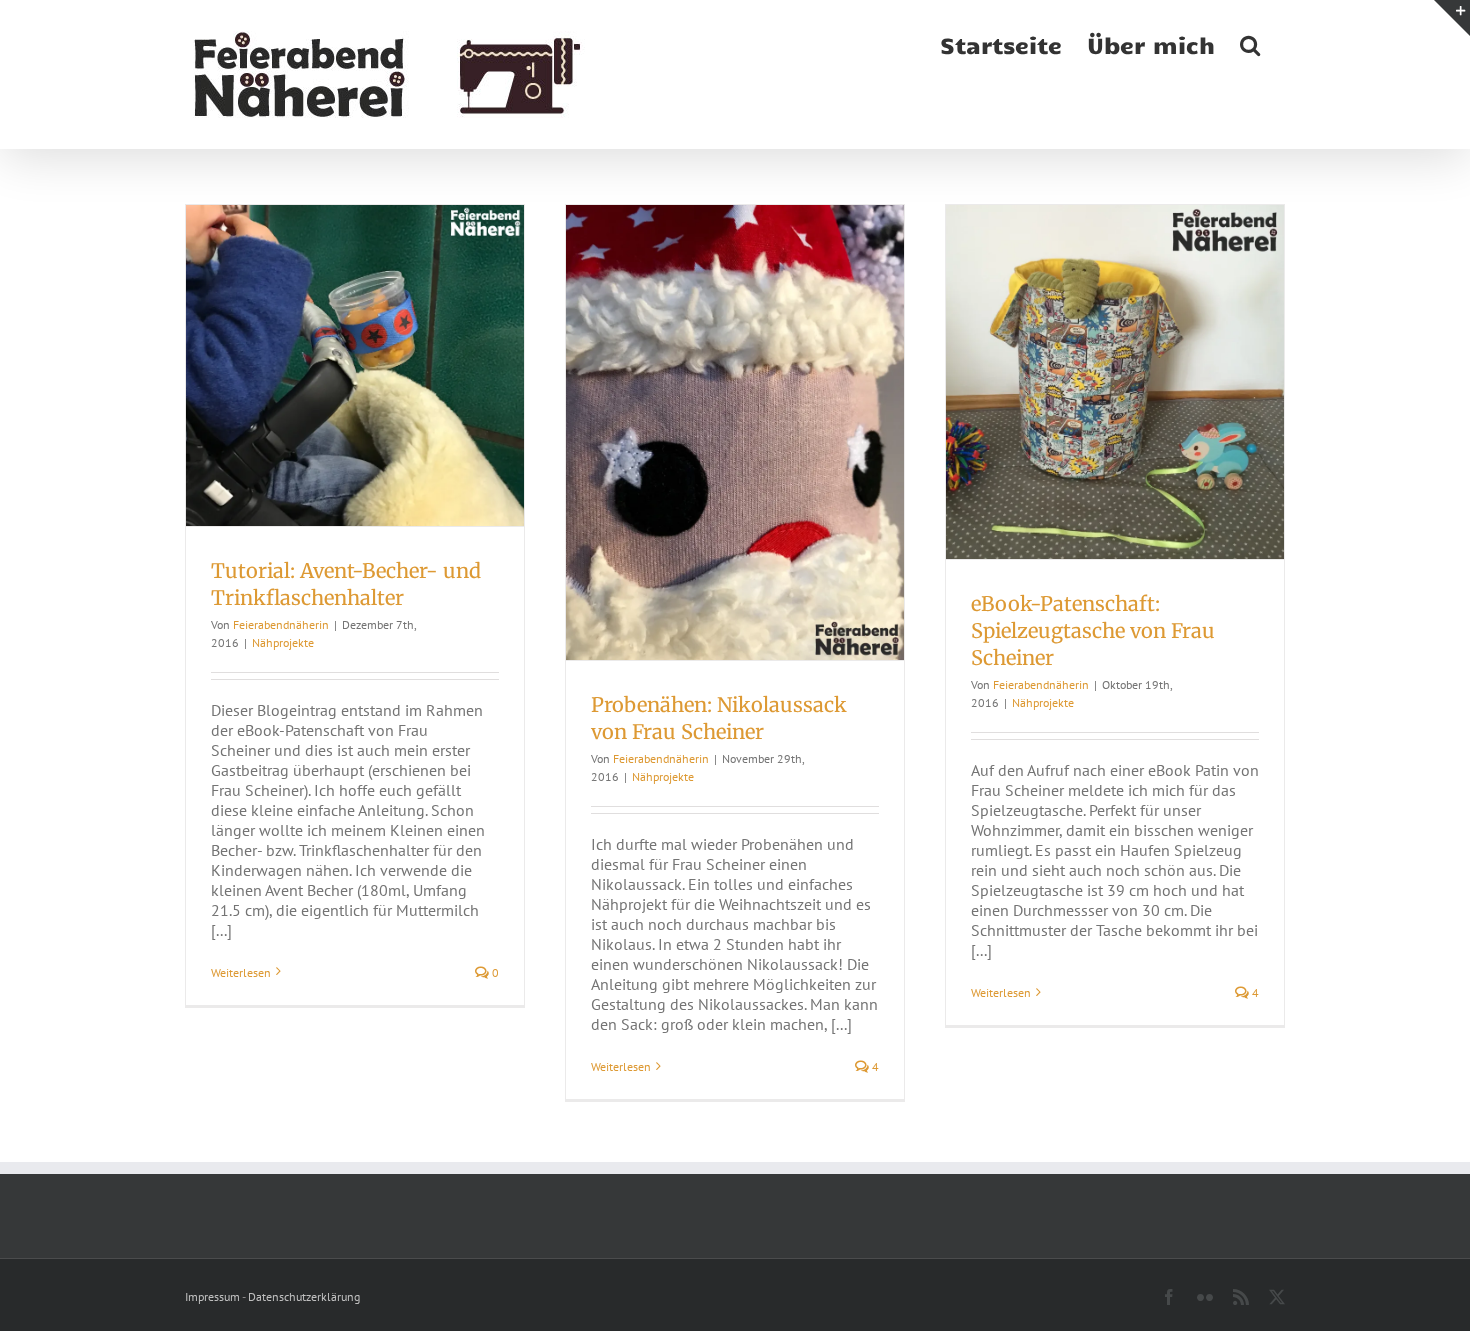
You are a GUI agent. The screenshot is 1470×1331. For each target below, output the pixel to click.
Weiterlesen (241, 972)
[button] (1250, 43)
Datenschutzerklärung (304, 1296)
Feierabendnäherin (281, 624)
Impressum (212, 1296)
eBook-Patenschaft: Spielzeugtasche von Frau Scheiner (1093, 630)
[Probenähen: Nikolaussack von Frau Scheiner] (735, 432)
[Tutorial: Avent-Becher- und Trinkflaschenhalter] (355, 365)
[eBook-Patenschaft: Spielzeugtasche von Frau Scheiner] (1115, 382)
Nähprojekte (283, 642)
